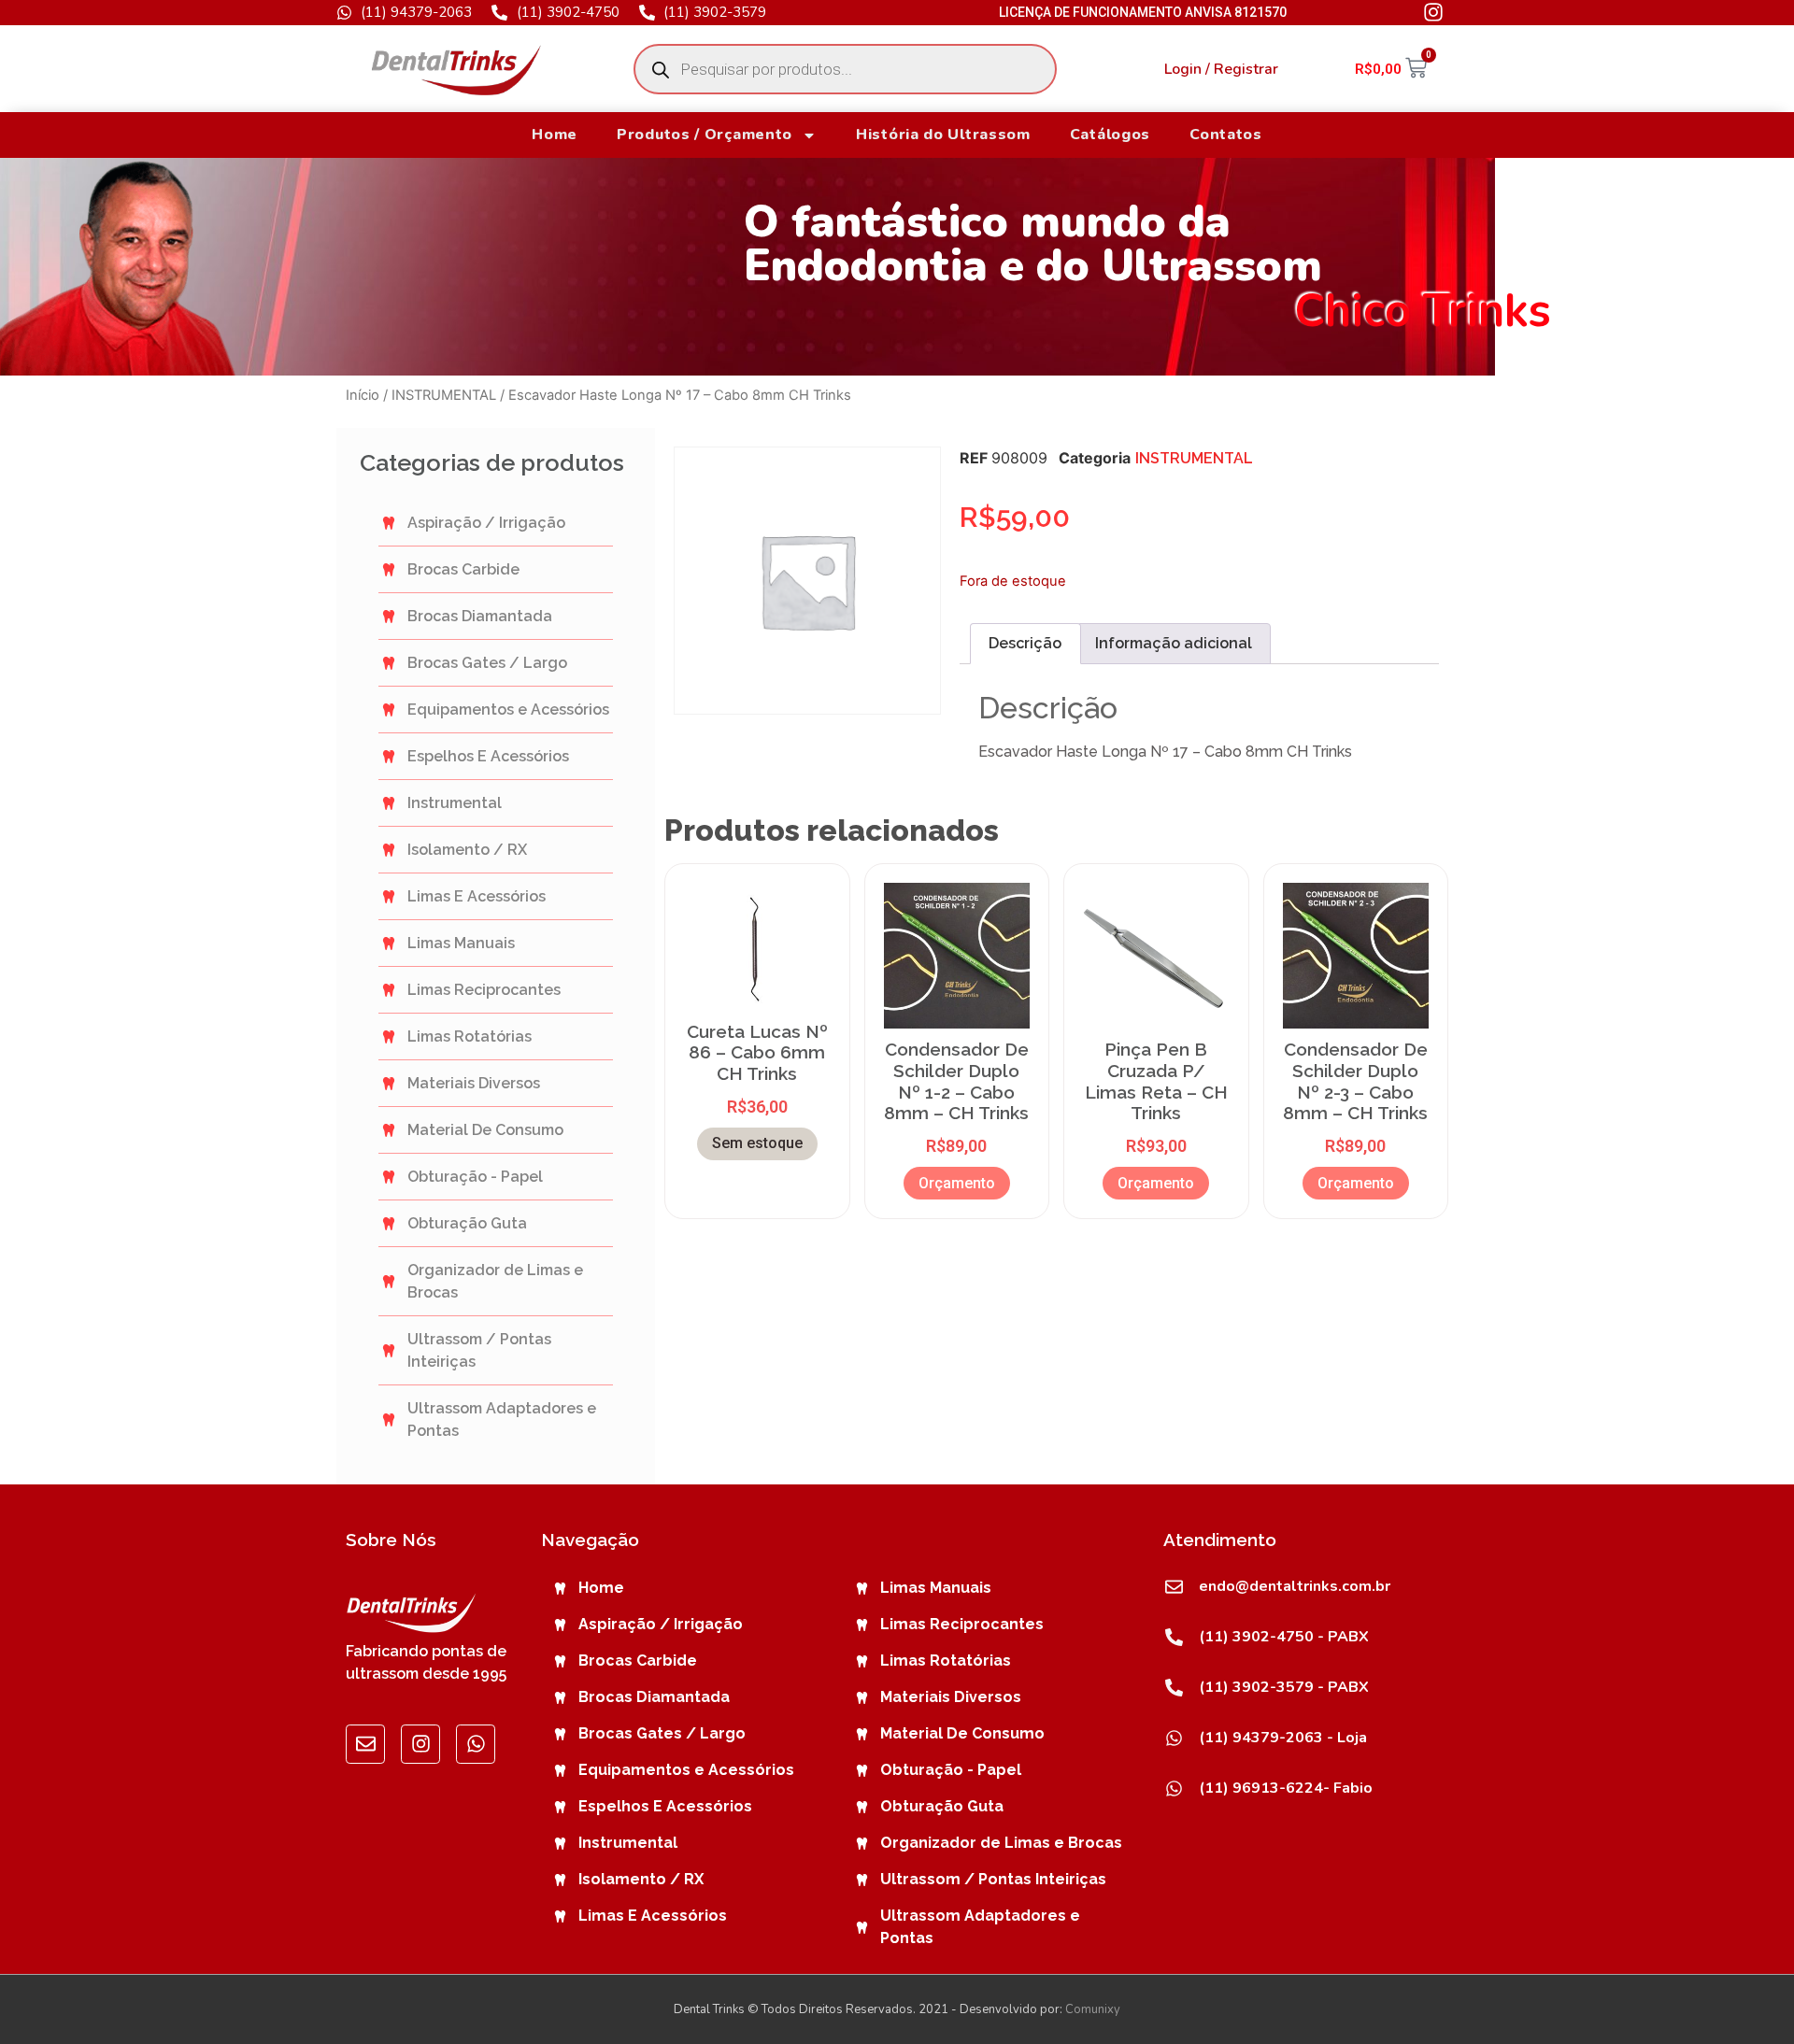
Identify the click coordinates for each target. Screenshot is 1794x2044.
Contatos (1226, 135)
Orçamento (957, 1183)
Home (555, 135)
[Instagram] (420, 1744)
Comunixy (1093, 2009)
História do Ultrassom (943, 135)
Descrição (1025, 643)
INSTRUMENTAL (444, 395)
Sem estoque (757, 1143)
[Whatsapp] (476, 1744)
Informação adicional (1174, 643)
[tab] (1025, 644)
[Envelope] (365, 1744)
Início (363, 395)
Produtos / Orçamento (705, 135)
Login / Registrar (1221, 69)
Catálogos (1110, 135)
